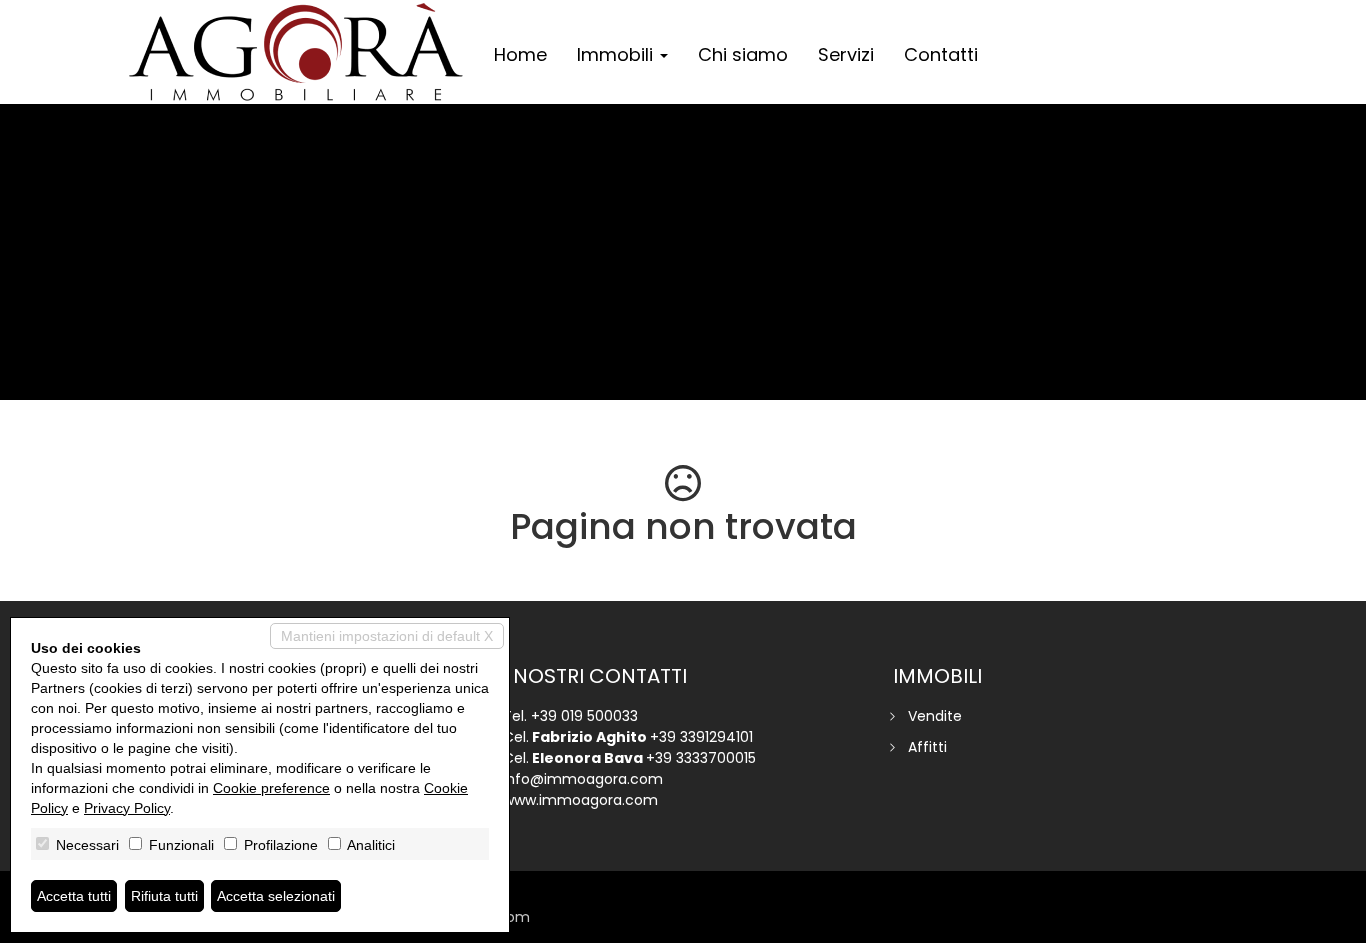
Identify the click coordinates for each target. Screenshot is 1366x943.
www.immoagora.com (580, 800)
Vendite (935, 716)
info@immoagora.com (583, 779)
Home (520, 54)
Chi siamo (743, 54)
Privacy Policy (127, 808)
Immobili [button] (617, 54)
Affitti (927, 747)
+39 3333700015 (701, 758)
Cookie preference (271, 788)
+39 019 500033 (584, 716)
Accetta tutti (74, 896)
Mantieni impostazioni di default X (387, 636)
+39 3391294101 (701, 737)
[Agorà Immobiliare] (296, 52)
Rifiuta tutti (164, 896)
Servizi (846, 54)
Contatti (941, 54)
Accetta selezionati (276, 896)
